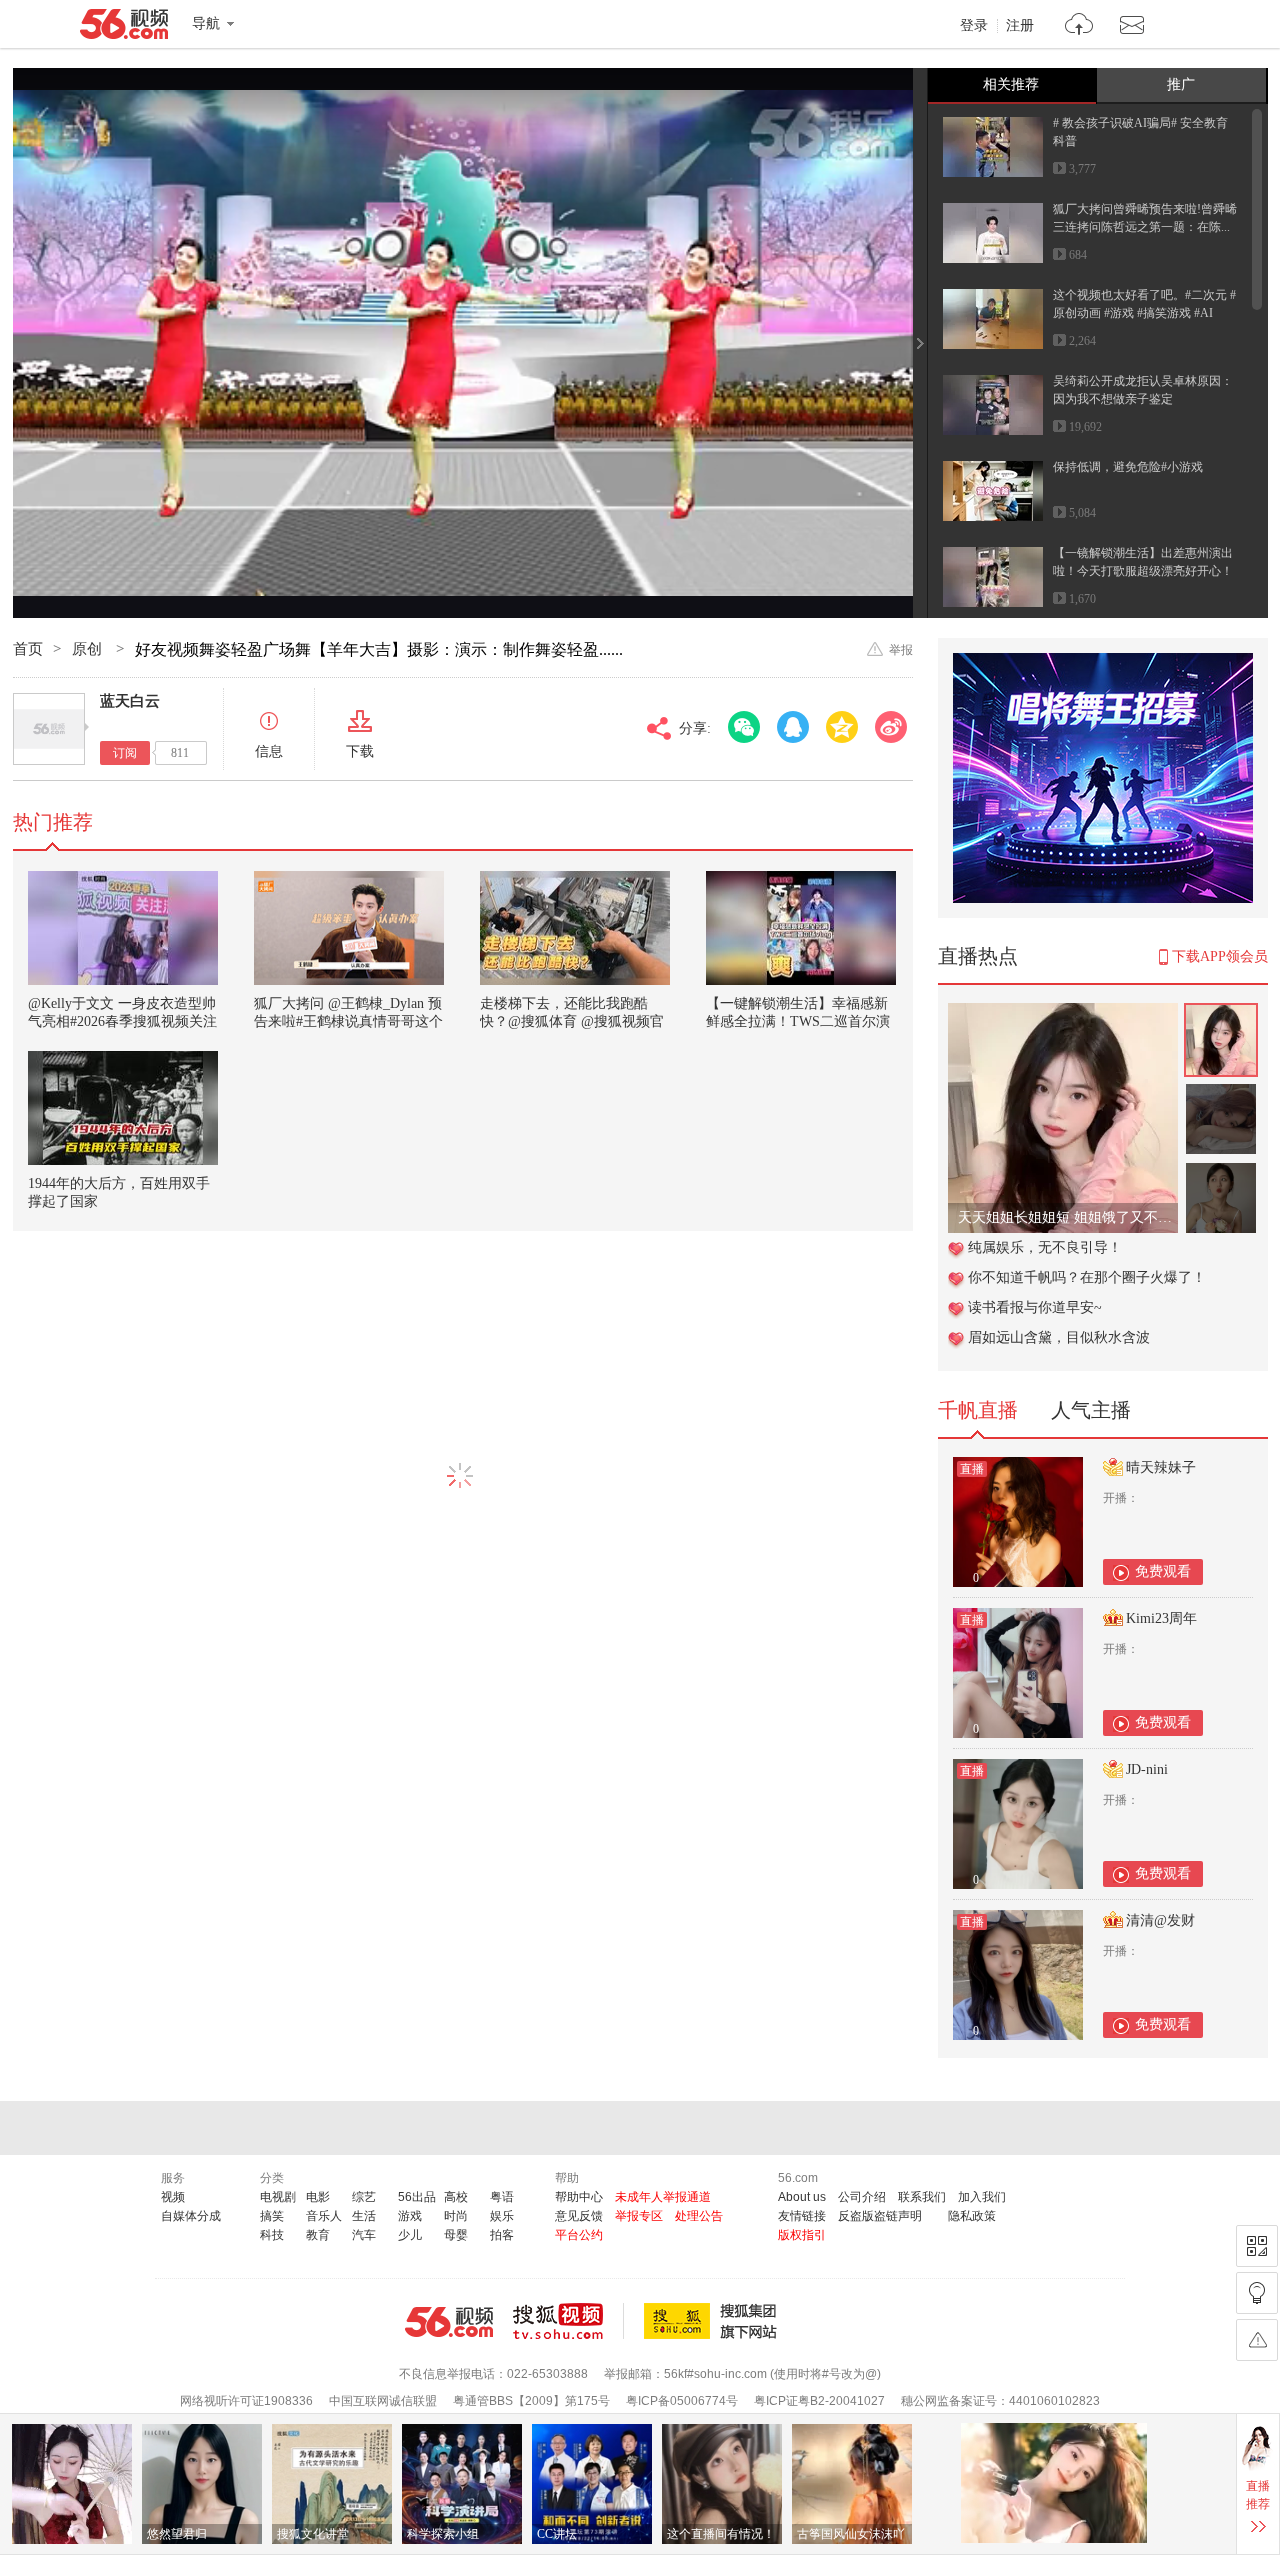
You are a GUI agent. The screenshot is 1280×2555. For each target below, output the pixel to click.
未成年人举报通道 (663, 2197)
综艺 (364, 2197)
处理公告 (699, 2216)
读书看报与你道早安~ (1035, 1307)
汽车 (364, 2235)
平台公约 (579, 2235)
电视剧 (278, 2197)
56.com (124, 28)
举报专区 (639, 2216)
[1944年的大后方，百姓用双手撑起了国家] (123, 1108)
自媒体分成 (191, 2216)
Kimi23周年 (1161, 1618)
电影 (318, 2197)
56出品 (417, 2197)
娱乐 (502, 2216)
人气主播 (1091, 1410)
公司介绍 (862, 2197)
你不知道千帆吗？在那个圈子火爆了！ (1087, 1277)
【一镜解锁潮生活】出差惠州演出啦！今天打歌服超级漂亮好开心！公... (1143, 571)
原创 (89, 649)
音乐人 (324, 2216)
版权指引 (802, 2235)
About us (802, 2197)
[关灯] (1257, 2293)
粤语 (502, 2197)
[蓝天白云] (49, 729)
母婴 (456, 2235)
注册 (1020, 26)
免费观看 (1163, 1571)
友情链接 (802, 2216)
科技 (272, 2235)
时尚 (456, 2216)
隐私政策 (972, 2216)
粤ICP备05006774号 (682, 2401)
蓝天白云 (130, 701)
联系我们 (922, 2197)
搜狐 (714, 2321)
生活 (364, 2216)
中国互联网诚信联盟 (383, 2401)
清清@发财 (1160, 1920)
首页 (28, 649)
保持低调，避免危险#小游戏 (1128, 467)
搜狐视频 (568, 2321)
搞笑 (272, 2216)
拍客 (502, 2235)
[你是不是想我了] (1063, 1013)
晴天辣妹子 (1161, 1467)
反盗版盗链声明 (880, 2216)
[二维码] (1257, 2246)
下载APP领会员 (1220, 956)
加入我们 (982, 2197)
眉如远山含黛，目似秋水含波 (1059, 1337)
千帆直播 (978, 1410)
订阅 (125, 753)
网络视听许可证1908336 (246, 2401)
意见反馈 (579, 2216)
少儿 (410, 2235)
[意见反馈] (1257, 2340)
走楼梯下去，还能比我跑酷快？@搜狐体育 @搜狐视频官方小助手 (572, 1021)
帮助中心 (579, 2197)
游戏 (410, 2216)
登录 (974, 26)
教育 (318, 2235)
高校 (456, 2197)
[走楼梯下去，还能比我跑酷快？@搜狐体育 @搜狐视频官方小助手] (575, 928)
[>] (1079, 26)
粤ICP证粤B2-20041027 (819, 2401)
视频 (173, 2197)
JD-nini (1147, 1769)
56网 (449, 2322)
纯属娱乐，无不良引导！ (1045, 1247)
